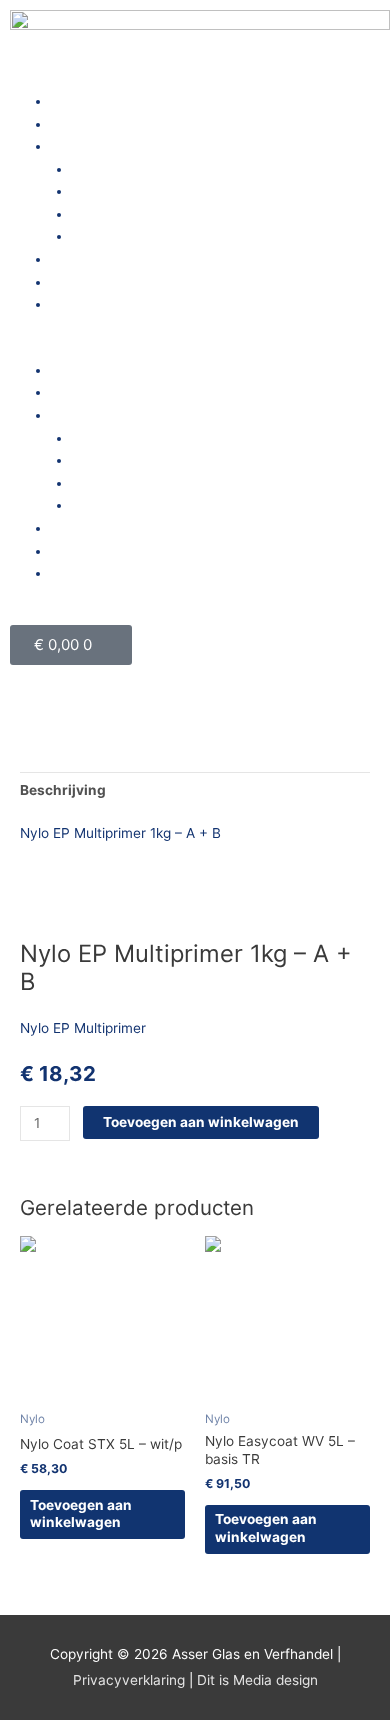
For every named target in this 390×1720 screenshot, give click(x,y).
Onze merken (114, 236)
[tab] (195, 790)
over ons (79, 124)
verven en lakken (127, 214)
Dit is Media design (257, 1680)
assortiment (89, 146)
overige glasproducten (144, 191)
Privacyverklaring (129, 1680)
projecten (81, 259)
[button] (195, 347)
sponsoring (86, 304)
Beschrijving (63, 790)
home (69, 101)
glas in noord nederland (147, 169)
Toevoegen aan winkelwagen (201, 1122)
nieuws (73, 282)
